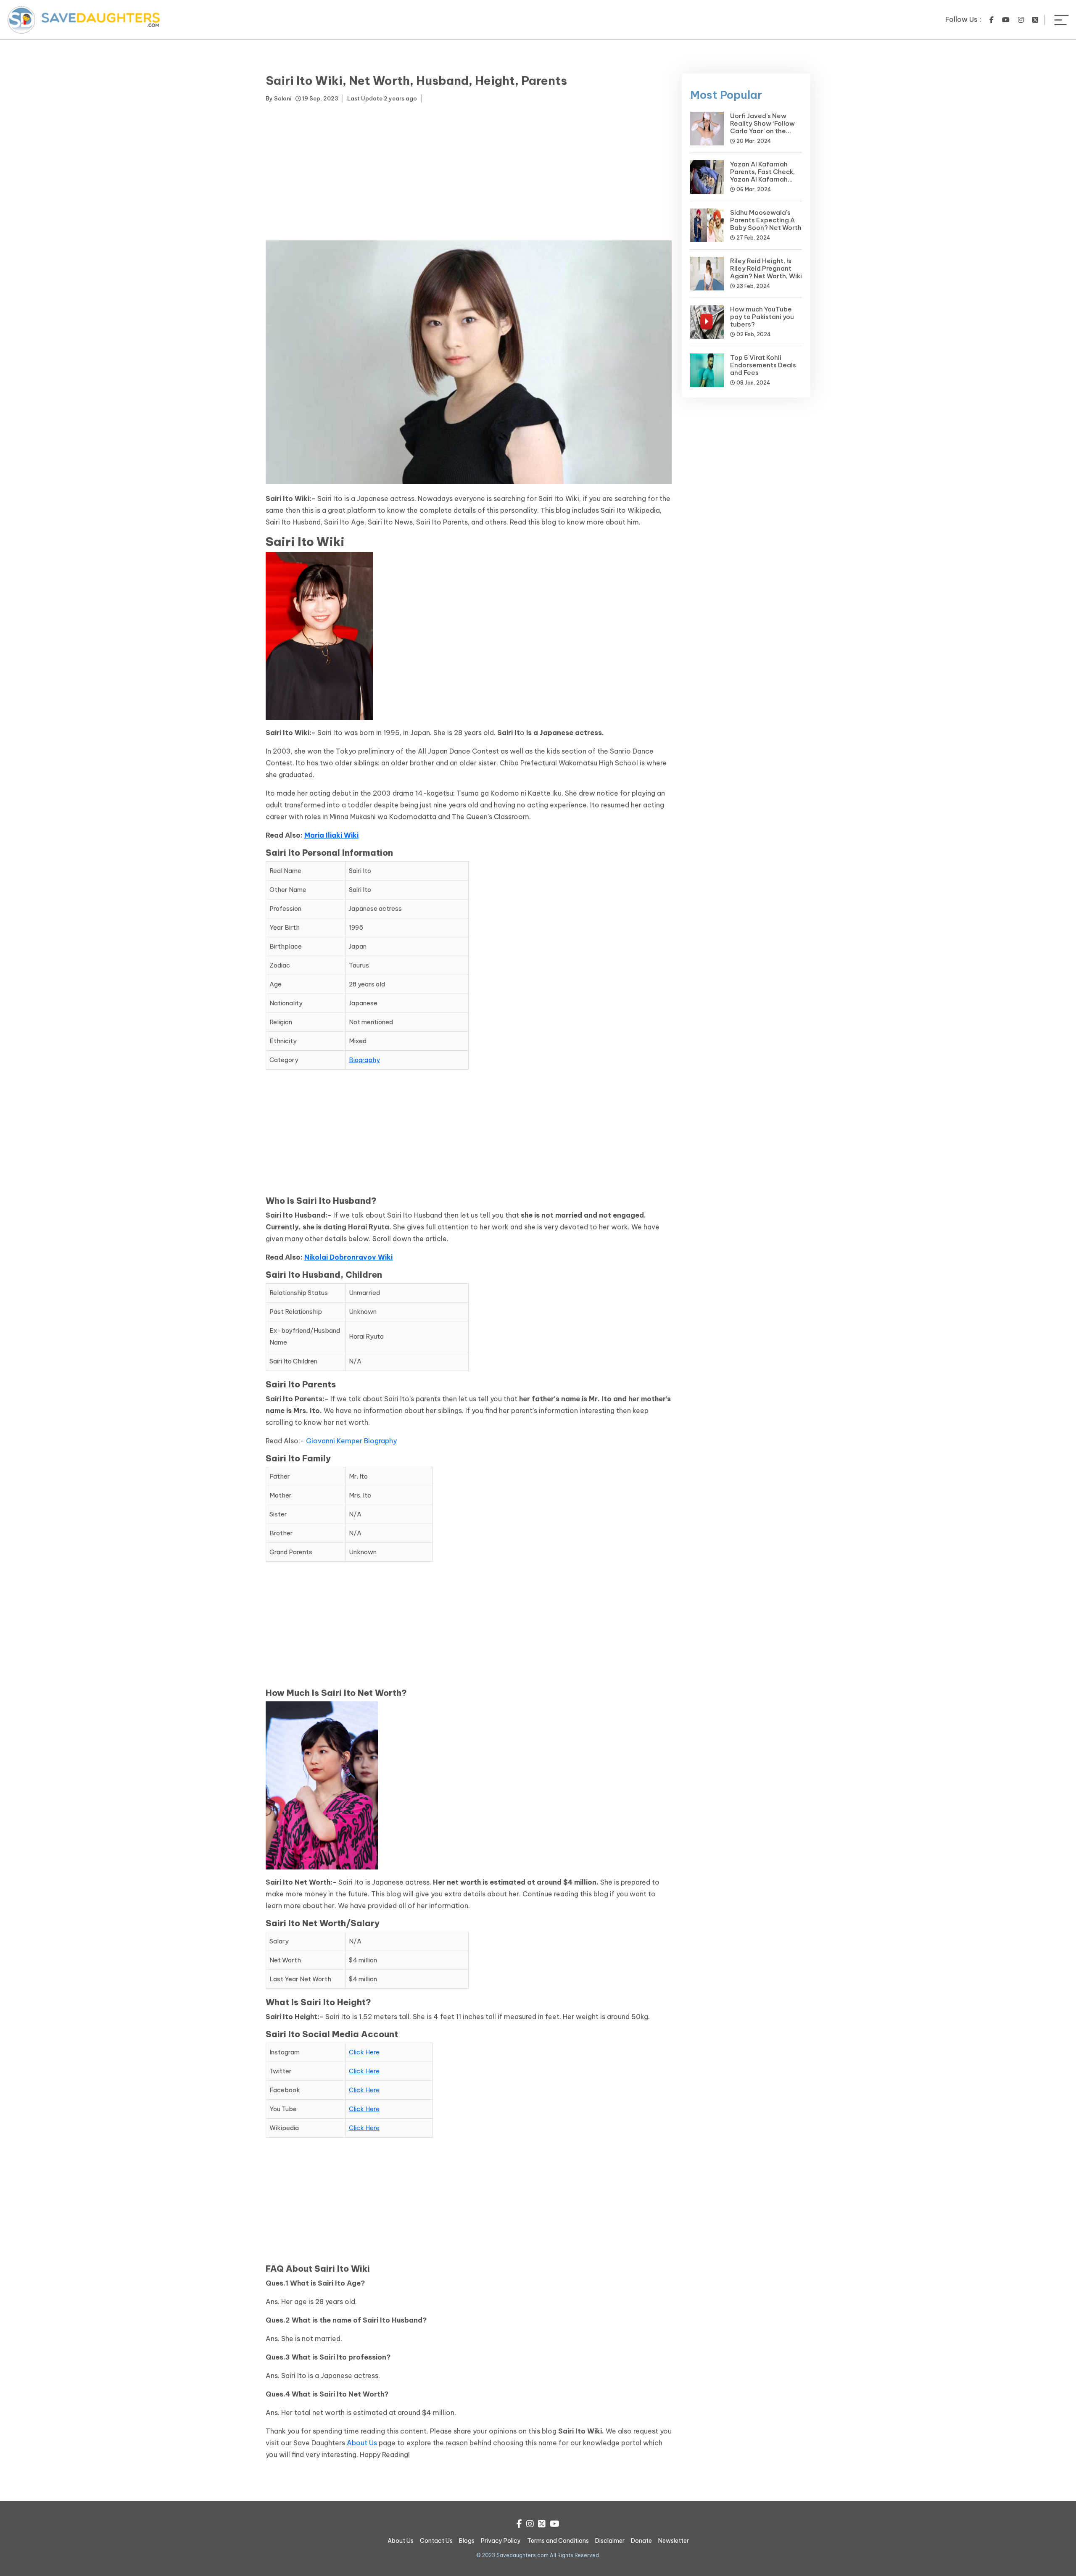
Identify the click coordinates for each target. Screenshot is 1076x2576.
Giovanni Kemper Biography (351, 1441)
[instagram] (1021, 20)
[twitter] (1035, 20)
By (278, 98)
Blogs (467, 2541)
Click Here (364, 2052)
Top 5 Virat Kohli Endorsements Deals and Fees (763, 365)
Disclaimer (610, 2541)
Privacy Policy (501, 2541)
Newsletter (674, 2541)
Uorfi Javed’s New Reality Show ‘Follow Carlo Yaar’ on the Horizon (762, 127)
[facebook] (992, 20)
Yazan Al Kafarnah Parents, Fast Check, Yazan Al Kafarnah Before (762, 175)
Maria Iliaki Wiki (331, 835)
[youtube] (1006, 20)
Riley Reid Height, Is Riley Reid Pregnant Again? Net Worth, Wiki (766, 268)
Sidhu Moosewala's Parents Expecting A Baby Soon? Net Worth (766, 220)
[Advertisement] (469, 173)
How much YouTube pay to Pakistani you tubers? (762, 317)
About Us (362, 2443)
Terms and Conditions (558, 2541)
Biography (364, 1060)
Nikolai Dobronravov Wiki (348, 1257)
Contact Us (436, 2541)
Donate (641, 2541)
